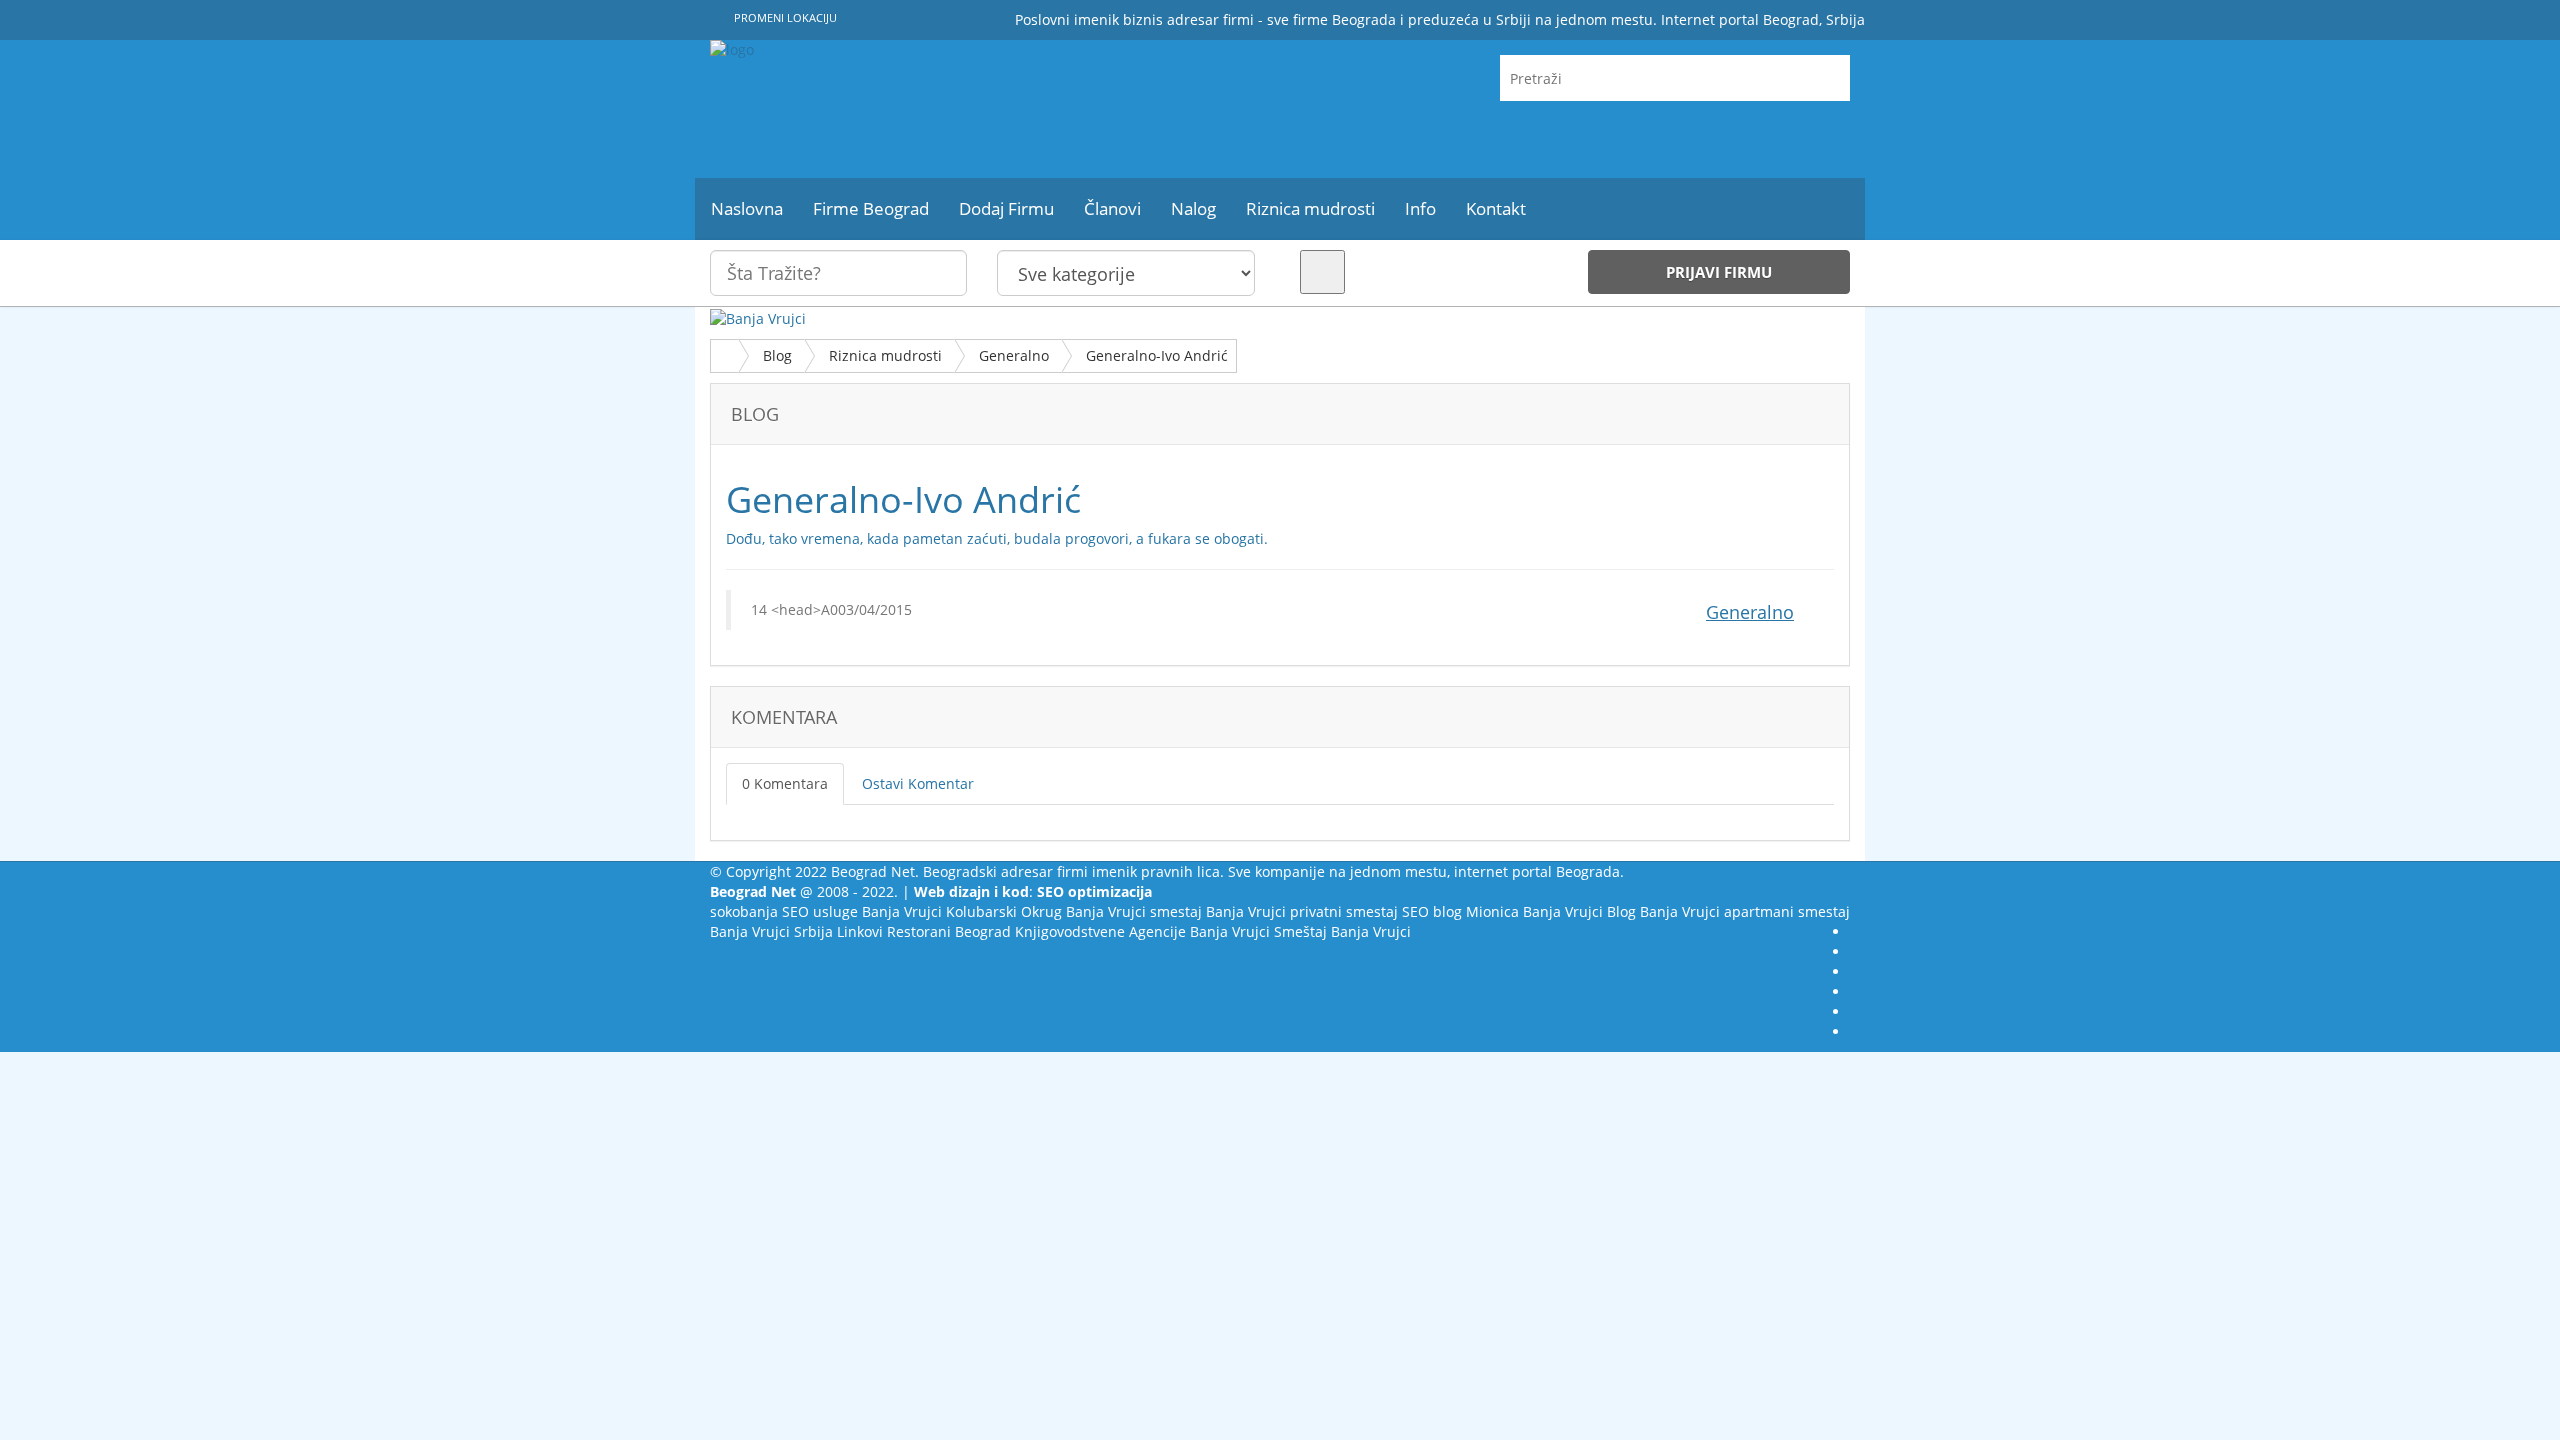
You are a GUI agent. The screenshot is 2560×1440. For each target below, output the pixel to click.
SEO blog (1432, 911)
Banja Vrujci (902, 911)
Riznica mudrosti (885, 355)
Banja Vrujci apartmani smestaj (1745, 911)
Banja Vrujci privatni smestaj (1302, 911)
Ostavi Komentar (918, 783)
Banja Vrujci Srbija (771, 931)
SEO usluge (820, 911)
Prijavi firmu (1719, 272)
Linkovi (860, 931)
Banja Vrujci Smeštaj (1258, 931)
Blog (777, 355)
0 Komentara (785, 783)
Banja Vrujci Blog (1579, 911)
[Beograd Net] (890, 109)
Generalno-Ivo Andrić (1157, 355)
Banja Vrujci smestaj (1134, 911)
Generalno (1014, 355)
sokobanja (744, 911)
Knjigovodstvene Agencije (1100, 931)
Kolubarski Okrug (1004, 911)
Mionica (1492, 911)
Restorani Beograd (949, 931)
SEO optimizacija (1094, 891)
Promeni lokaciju (784, 17)
